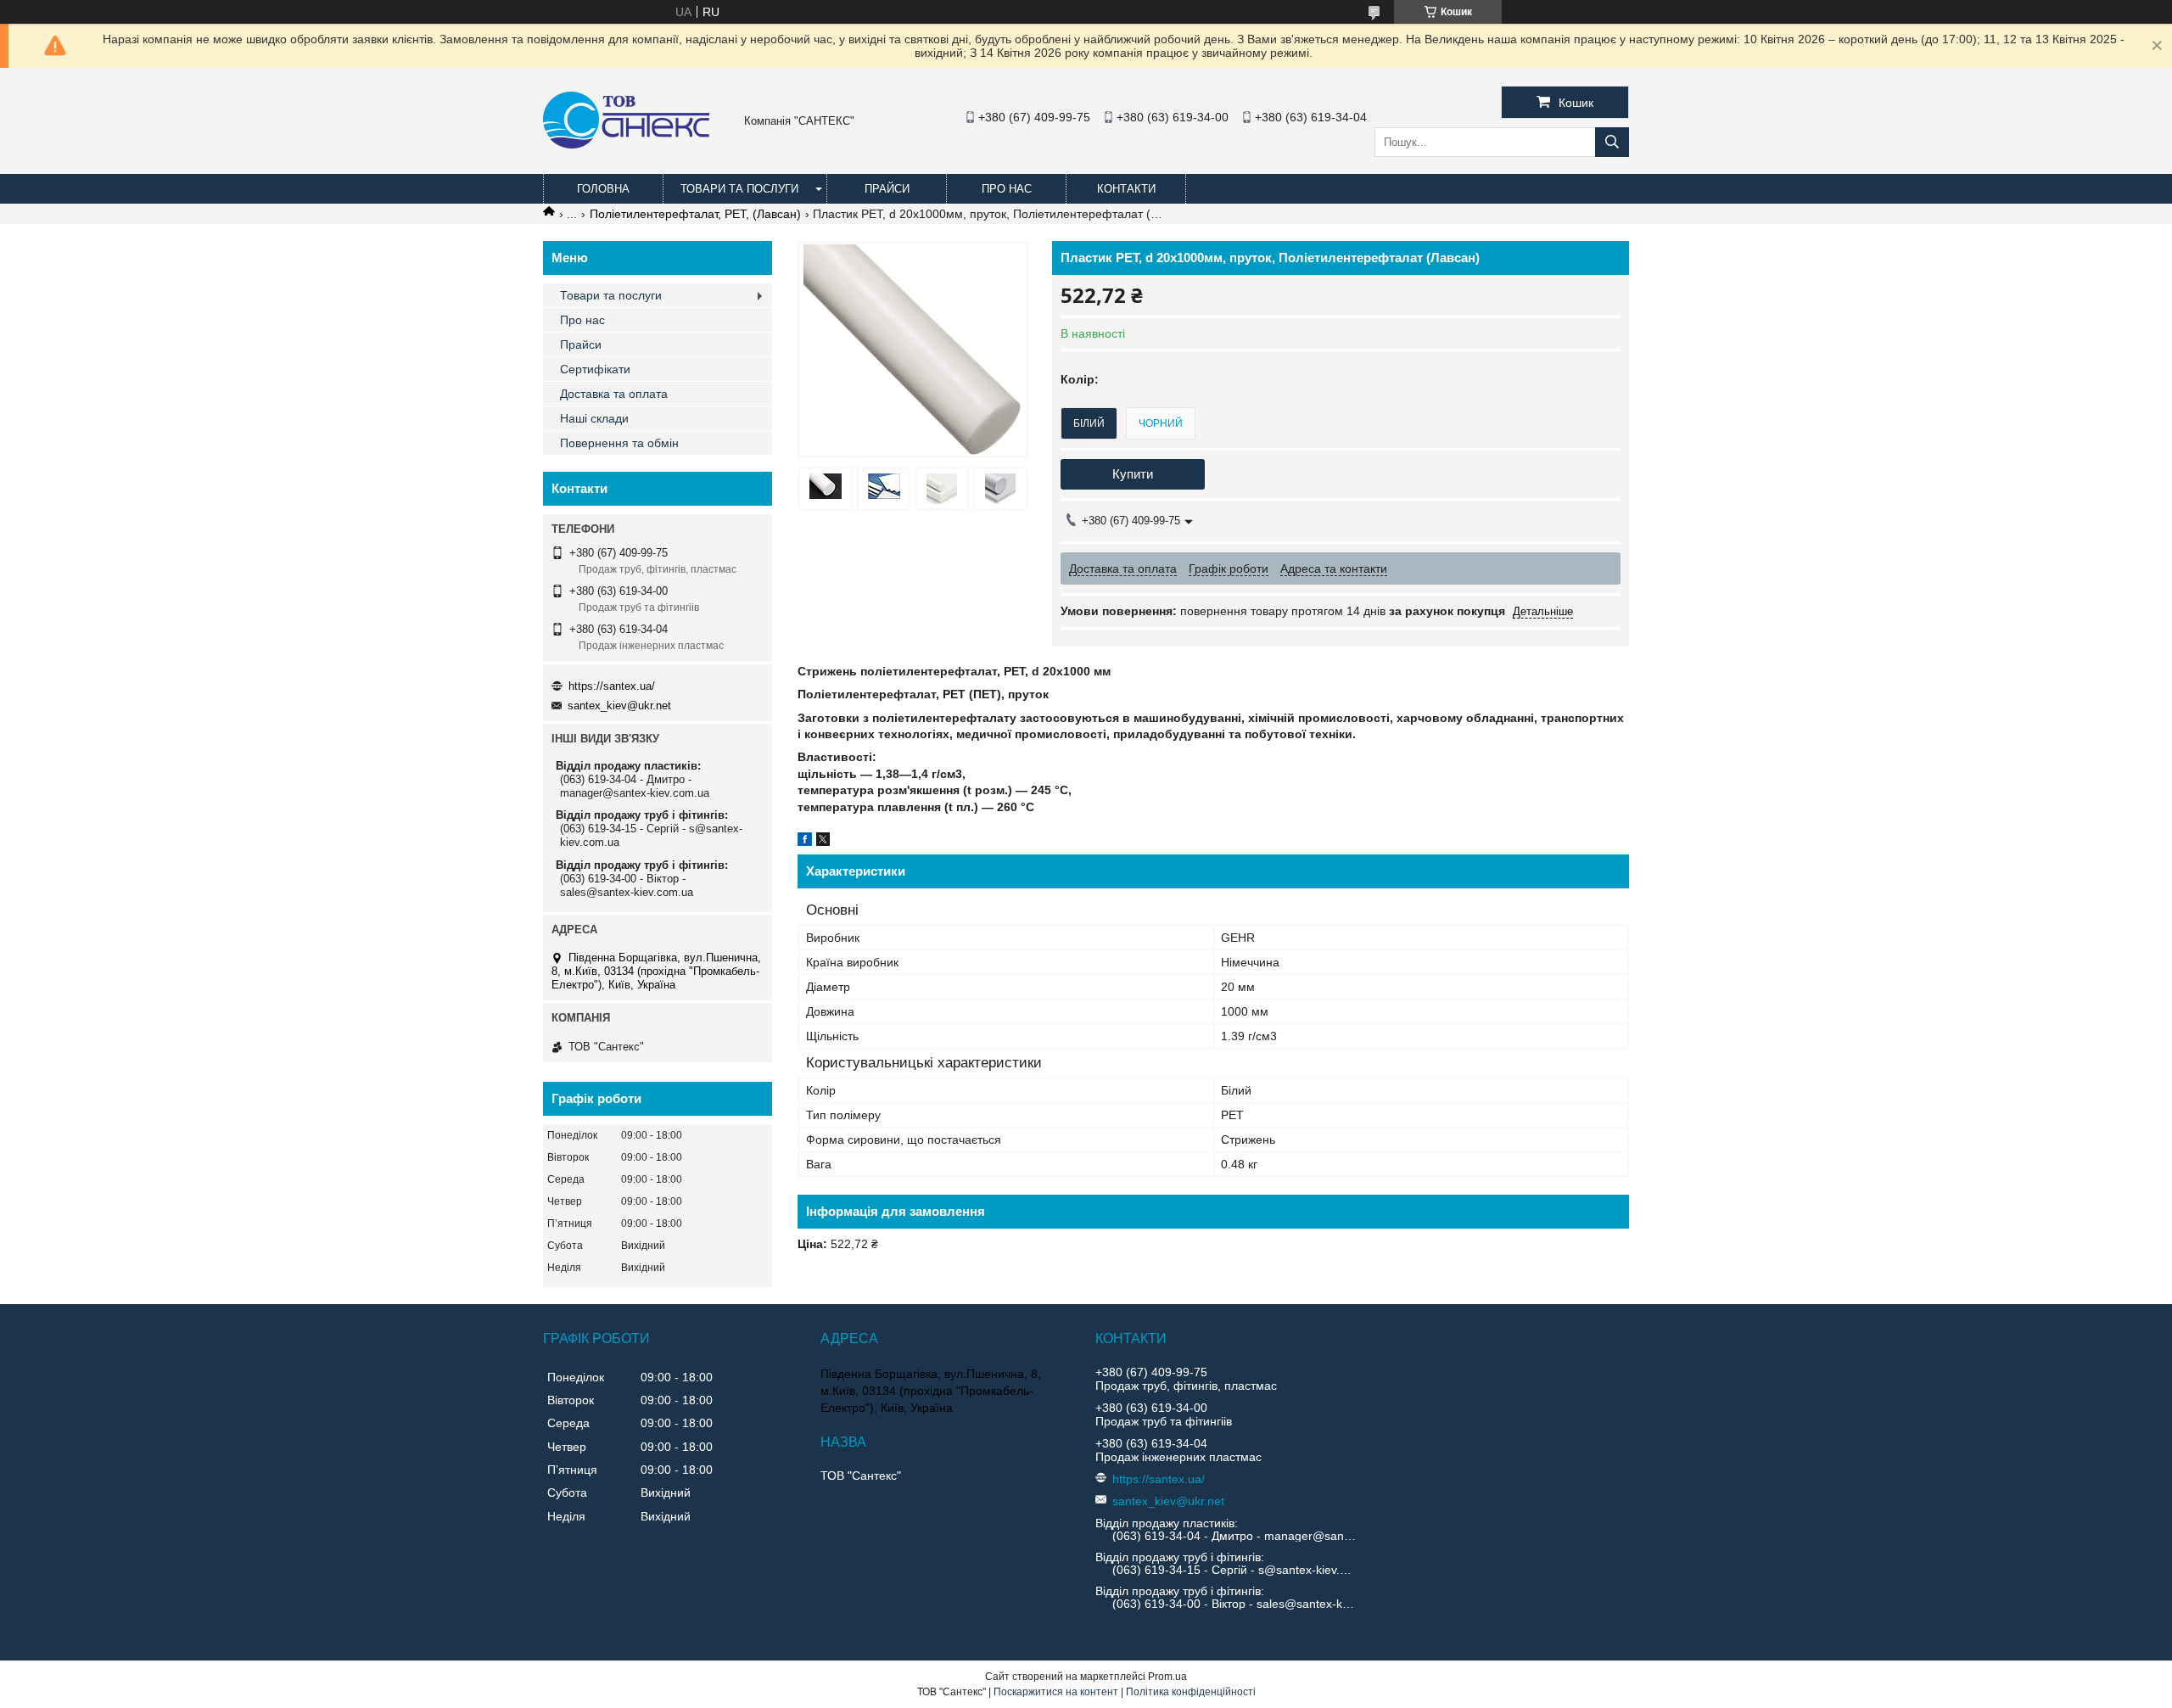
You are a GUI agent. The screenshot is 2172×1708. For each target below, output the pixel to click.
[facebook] (805, 842)
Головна (603, 189)
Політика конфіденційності (1191, 1692)
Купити (1133, 474)
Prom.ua (1167, 1677)
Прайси (887, 189)
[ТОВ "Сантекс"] (626, 144)
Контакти (1126, 189)
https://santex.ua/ (612, 686)
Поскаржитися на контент (1056, 1692)
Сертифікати (595, 369)
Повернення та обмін (619, 443)
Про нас (1007, 189)
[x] (823, 842)
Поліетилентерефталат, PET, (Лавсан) (695, 214)
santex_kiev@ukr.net (619, 706)
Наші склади (594, 418)
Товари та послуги (739, 189)
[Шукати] (1612, 142)
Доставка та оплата (614, 394)
